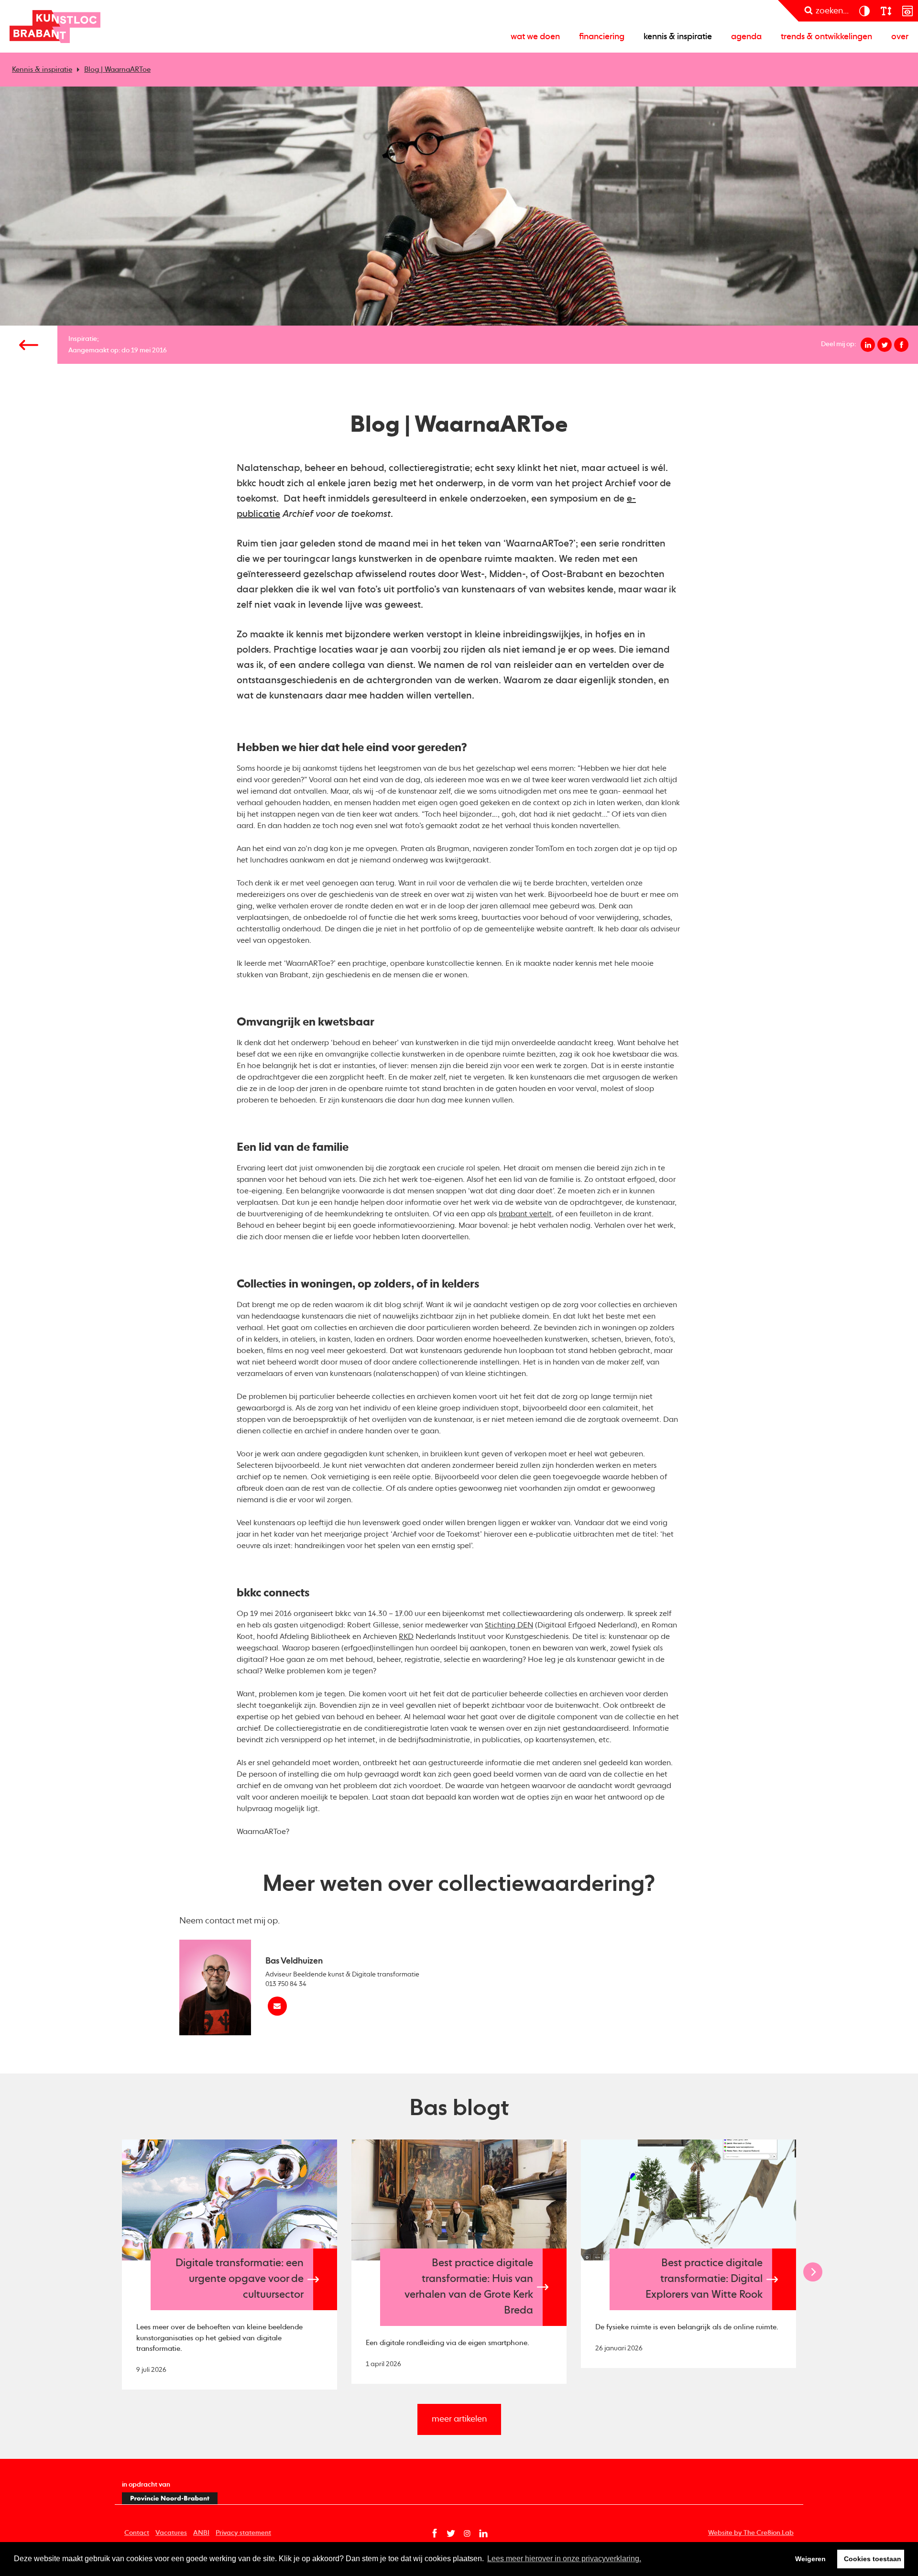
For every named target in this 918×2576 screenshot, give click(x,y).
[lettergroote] (886, 11)
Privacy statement (243, 2533)
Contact (137, 2533)
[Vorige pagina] (29, 345)
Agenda (746, 37)
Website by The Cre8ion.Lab (751, 2533)
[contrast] (864, 11)
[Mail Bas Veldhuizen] (277, 2006)
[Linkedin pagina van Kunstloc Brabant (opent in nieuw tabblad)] (483, 2533)
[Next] (813, 2272)
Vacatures (171, 2533)
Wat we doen (535, 37)
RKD (406, 1637)
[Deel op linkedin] (868, 345)
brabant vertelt (525, 1214)
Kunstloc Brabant (55, 26)
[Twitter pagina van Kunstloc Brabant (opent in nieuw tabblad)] (451, 2533)
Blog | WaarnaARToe (117, 70)
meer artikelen (459, 2419)
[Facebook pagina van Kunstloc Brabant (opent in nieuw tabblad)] (435, 2533)
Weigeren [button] (810, 2559)
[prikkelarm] (907, 11)
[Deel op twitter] (885, 345)
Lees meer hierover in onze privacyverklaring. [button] (564, 2559)
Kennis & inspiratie (678, 37)
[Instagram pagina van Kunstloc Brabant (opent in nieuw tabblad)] (467, 2533)
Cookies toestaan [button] (873, 2559)
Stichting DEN (509, 1626)
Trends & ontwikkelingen (826, 37)
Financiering (602, 37)
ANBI (201, 2533)
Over (900, 37)
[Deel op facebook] (901, 345)
